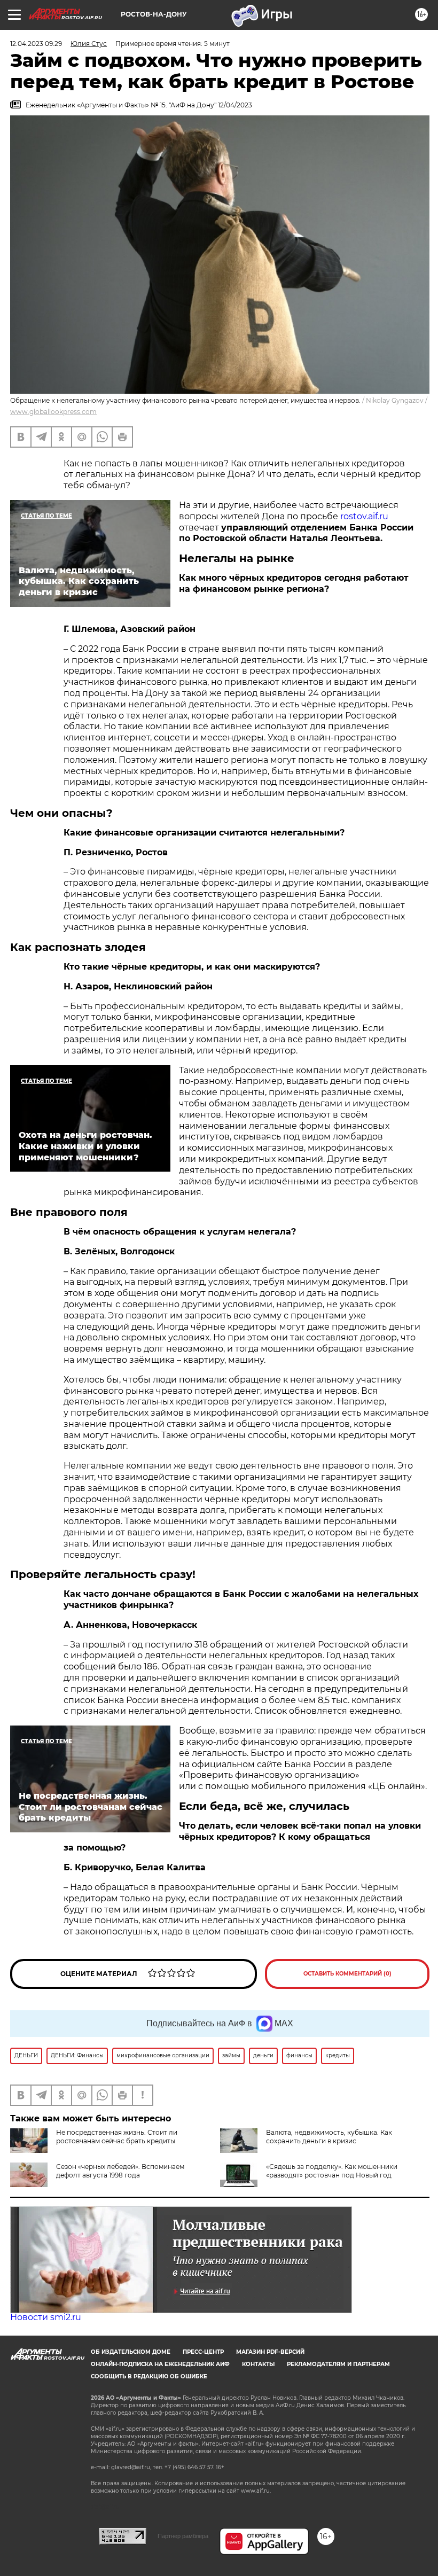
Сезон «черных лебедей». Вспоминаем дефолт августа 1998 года (120, 2171)
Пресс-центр (203, 2352)
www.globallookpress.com (53, 412)
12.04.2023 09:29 (36, 44)
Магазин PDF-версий (270, 2352)
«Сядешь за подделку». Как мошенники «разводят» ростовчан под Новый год (332, 2171)
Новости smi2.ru (46, 2317)
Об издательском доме (131, 2352)
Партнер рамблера (183, 2536)
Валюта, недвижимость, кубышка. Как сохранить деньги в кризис (329, 2137)
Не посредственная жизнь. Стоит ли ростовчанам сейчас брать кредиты (117, 2137)
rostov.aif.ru (364, 516)
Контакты (258, 2364)
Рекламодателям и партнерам (338, 2364)
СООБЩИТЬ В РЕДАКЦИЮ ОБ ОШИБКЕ (149, 2376)
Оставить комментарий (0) (347, 1974)
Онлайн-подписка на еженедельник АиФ (160, 2364)
